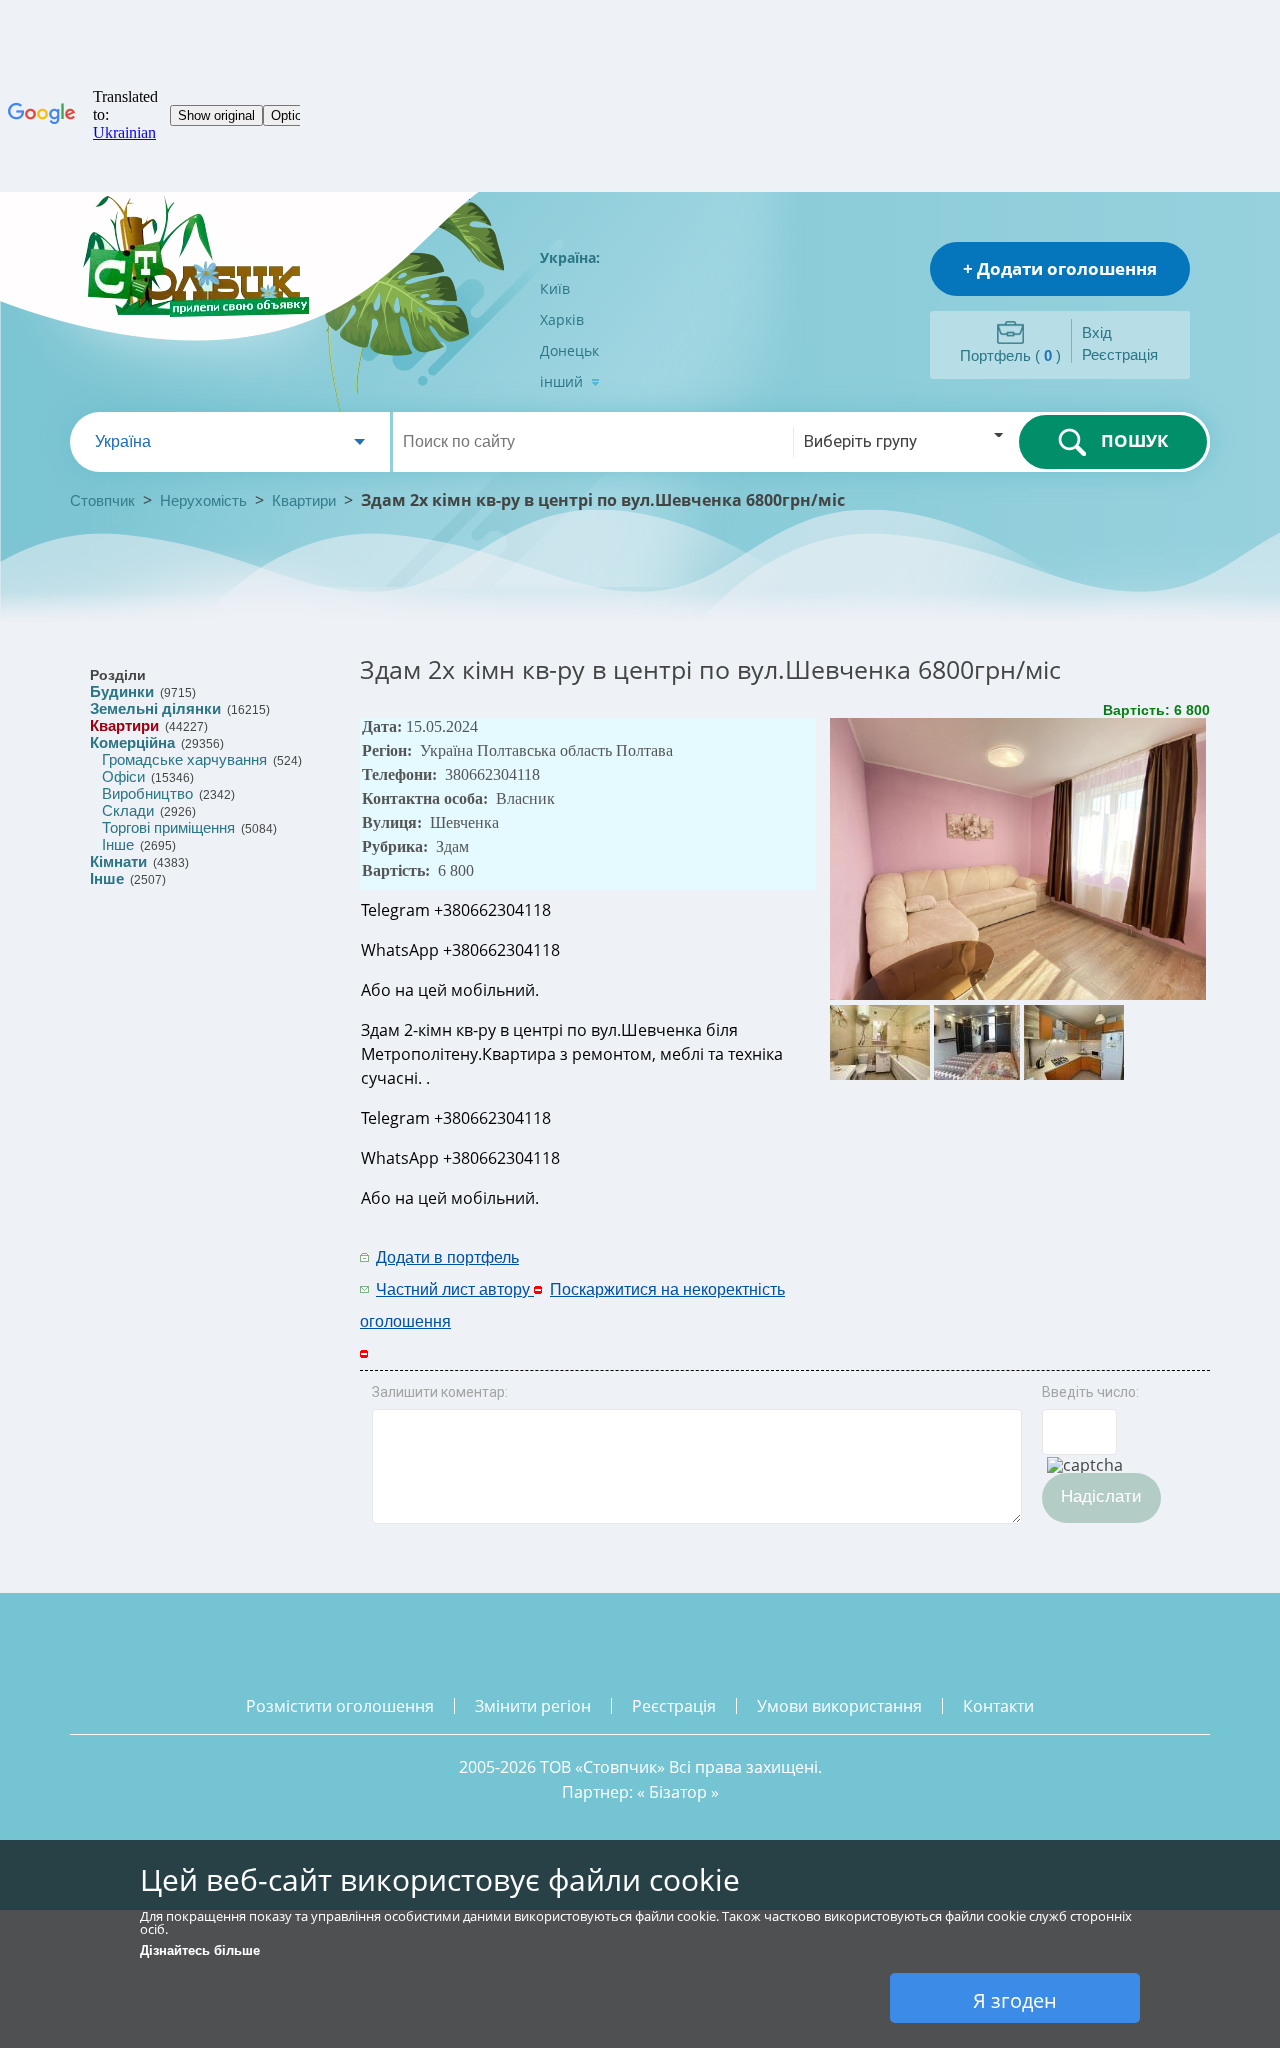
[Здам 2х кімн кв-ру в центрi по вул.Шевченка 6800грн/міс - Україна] (1020, 995)
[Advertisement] (947, 1272)
